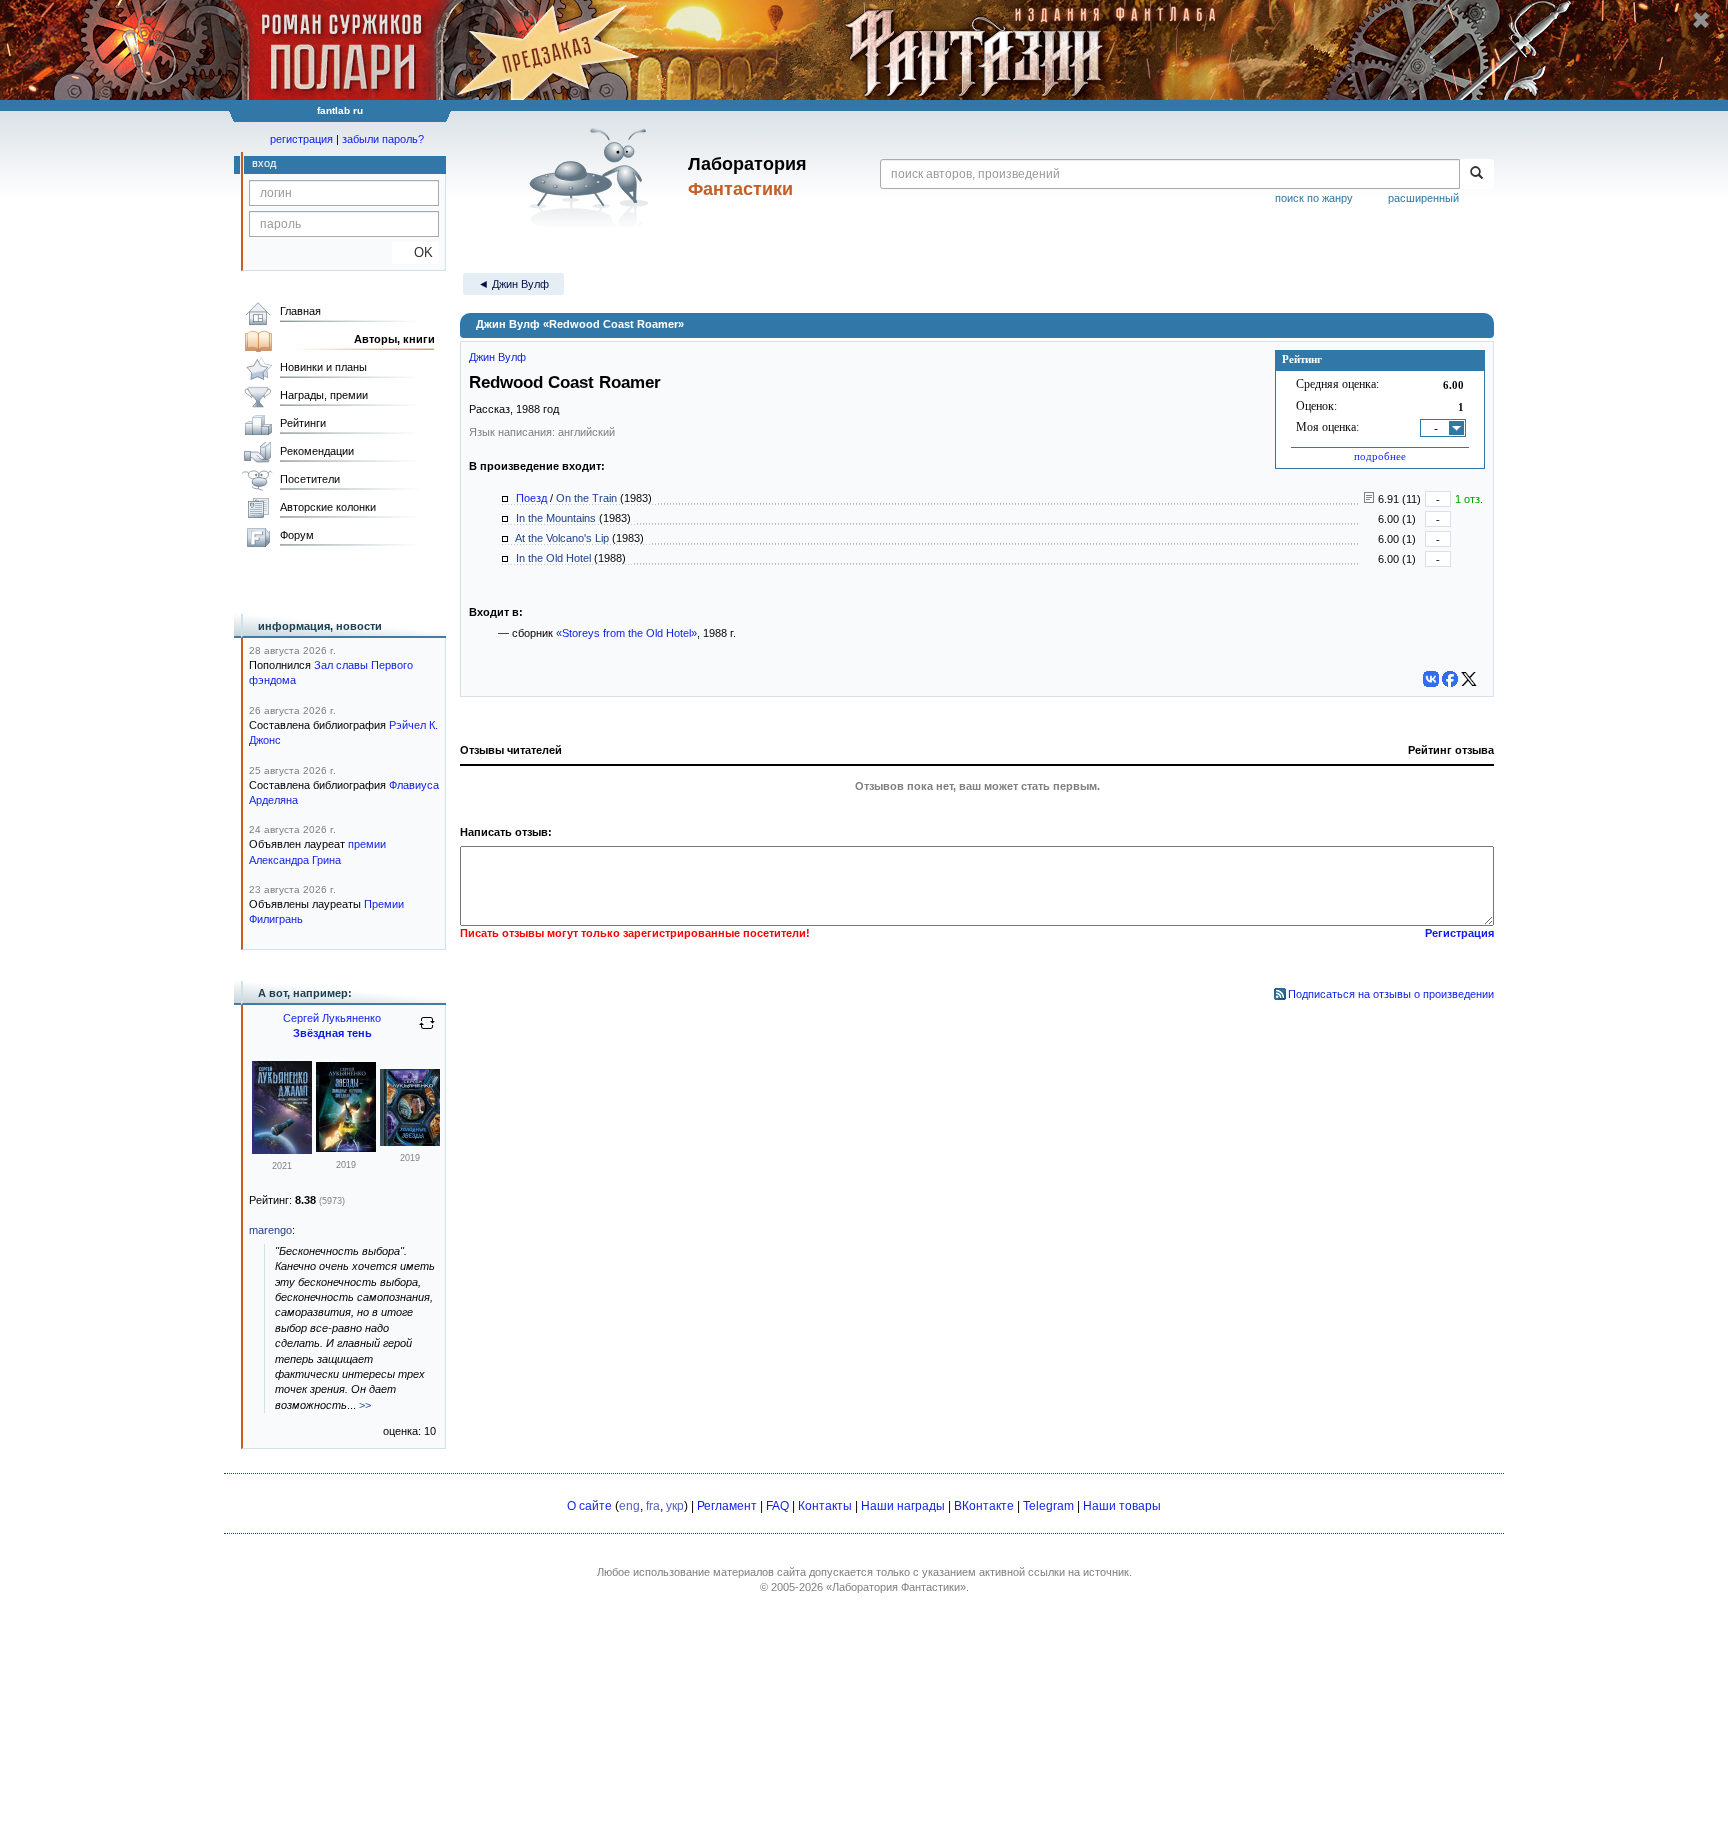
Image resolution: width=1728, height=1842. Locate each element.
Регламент (727, 1506)
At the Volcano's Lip (562, 538)
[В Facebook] (1450, 679)
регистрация (301, 139)
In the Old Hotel (553, 558)
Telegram (1048, 1506)
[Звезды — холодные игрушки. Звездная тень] (346, 1148)
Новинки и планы (323, 367)
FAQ (777, 1506)
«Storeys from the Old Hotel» (626, 633)
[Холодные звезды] (410, 1142)
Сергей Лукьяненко (332, 1018)
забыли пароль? (383, 139)
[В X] (1469, 679)
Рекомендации (317, 451)
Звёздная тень (332, 1033)
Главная (300, 311)
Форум (297, 535)
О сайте (589, 1506)
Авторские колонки (328, 507)
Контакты (825, 1506)
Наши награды (903, 1506)
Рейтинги (303, 423)
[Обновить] (427, 1031)
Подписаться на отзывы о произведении (1391, 994)
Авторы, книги (394, 339)
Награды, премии (324, 395)
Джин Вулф (497, 357)
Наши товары (1122, 1506)
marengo (270, 1230)
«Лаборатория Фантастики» (896, 1587)
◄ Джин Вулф (513, 284)
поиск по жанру (1314, 198)
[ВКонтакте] (1431, 679)
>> (365, 1405)
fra (653, 1506)
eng (629, 1506)
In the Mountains (556, 518)
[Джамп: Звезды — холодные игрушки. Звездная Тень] (282, 1150)
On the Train (586, 498)
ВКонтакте (984, 1506)
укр (675, 1506)
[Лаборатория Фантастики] (592, 177)
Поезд (531, 498)
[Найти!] (1476, 174)
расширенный (1423, 198)
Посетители (310, 479)
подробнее (1380, 456)
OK (415, 252)
